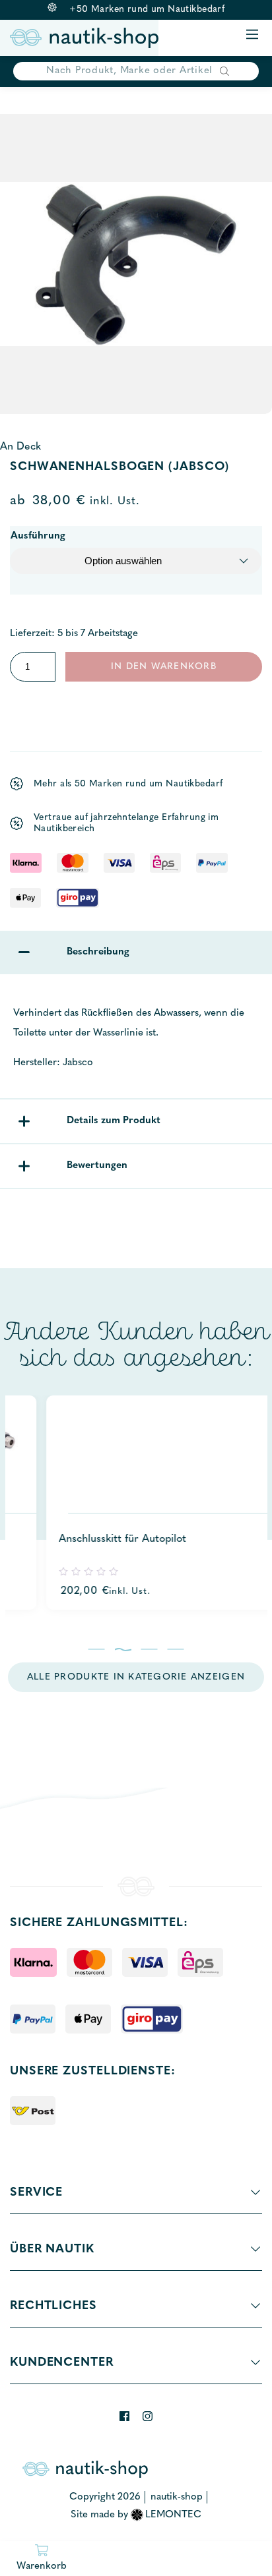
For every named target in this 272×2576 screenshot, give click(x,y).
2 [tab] (123, 1649)
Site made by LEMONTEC (136, 2515)
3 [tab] (150, 1649)
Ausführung (38, 536)
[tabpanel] (136, 1503)
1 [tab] (97, 1649)
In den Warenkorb (164, 667)
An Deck (20, 447)
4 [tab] (176, 1649)
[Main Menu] (252, 35)
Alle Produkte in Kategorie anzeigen (136, 1677)
